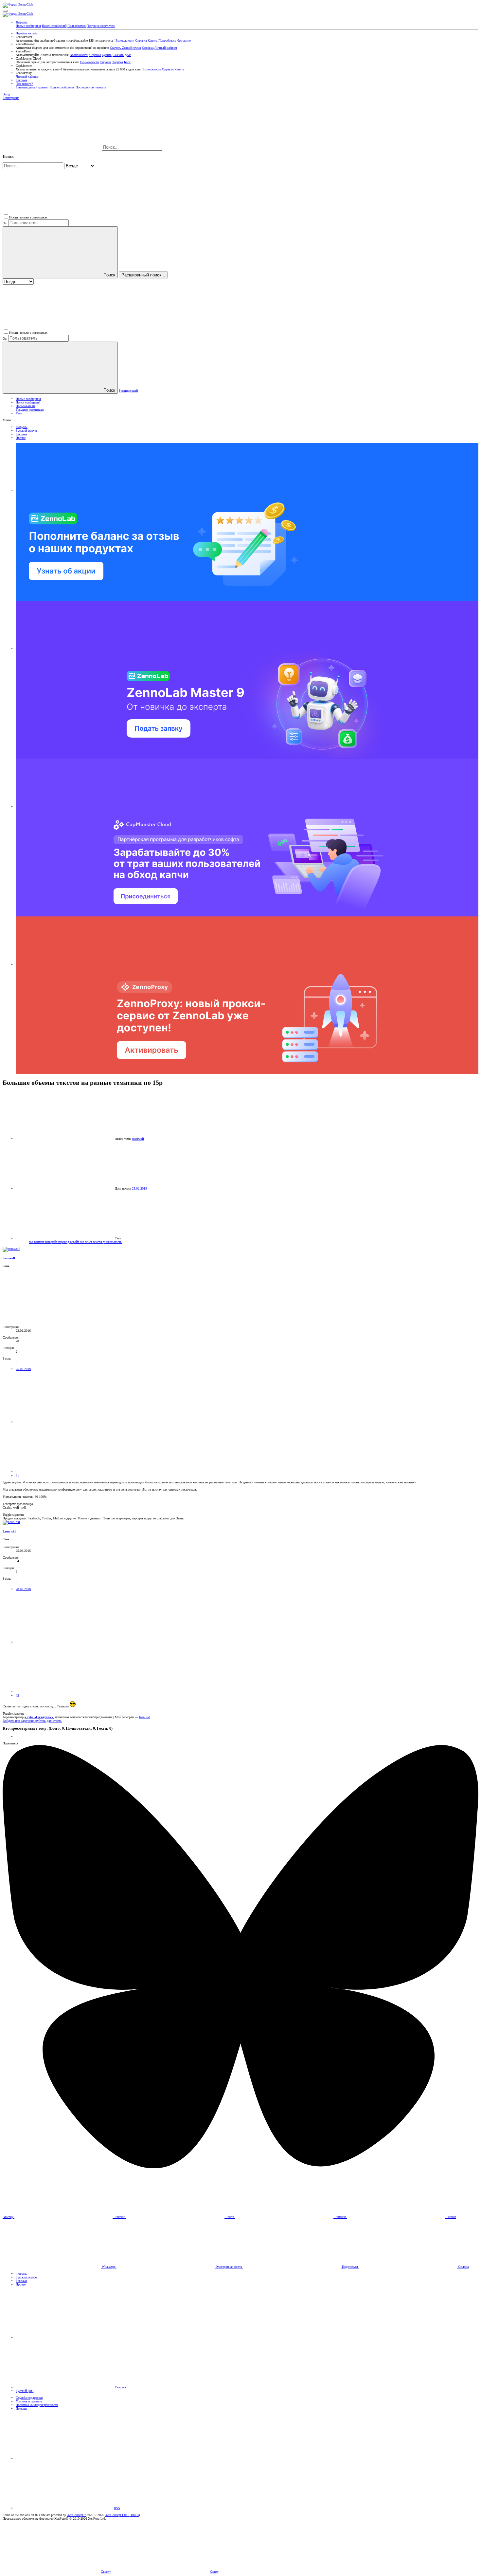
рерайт (75, 1242)
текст (89, 1242)
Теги (19, 413)
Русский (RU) (25, 2391)
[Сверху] (65, 2458)
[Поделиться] (65, 1422)
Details (134, 2515)
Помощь (22, 2408)
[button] (5, 11)
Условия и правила (29, 2401)
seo (31, 1242)
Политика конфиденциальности (37, 2405)
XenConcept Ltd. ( (117, 2515)
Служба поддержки (29, 2398)
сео (82, 1242)
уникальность (112, 1242)
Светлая (120, 2387)
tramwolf (138, 1139)
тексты (98, 1242)
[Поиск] (213, 148)
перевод (64, 1242)
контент (40, 1242)
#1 (17, 1475)
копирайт (52, 1242)
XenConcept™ (77, 2515)
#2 (17, 1695)
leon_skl (145, 1717)
